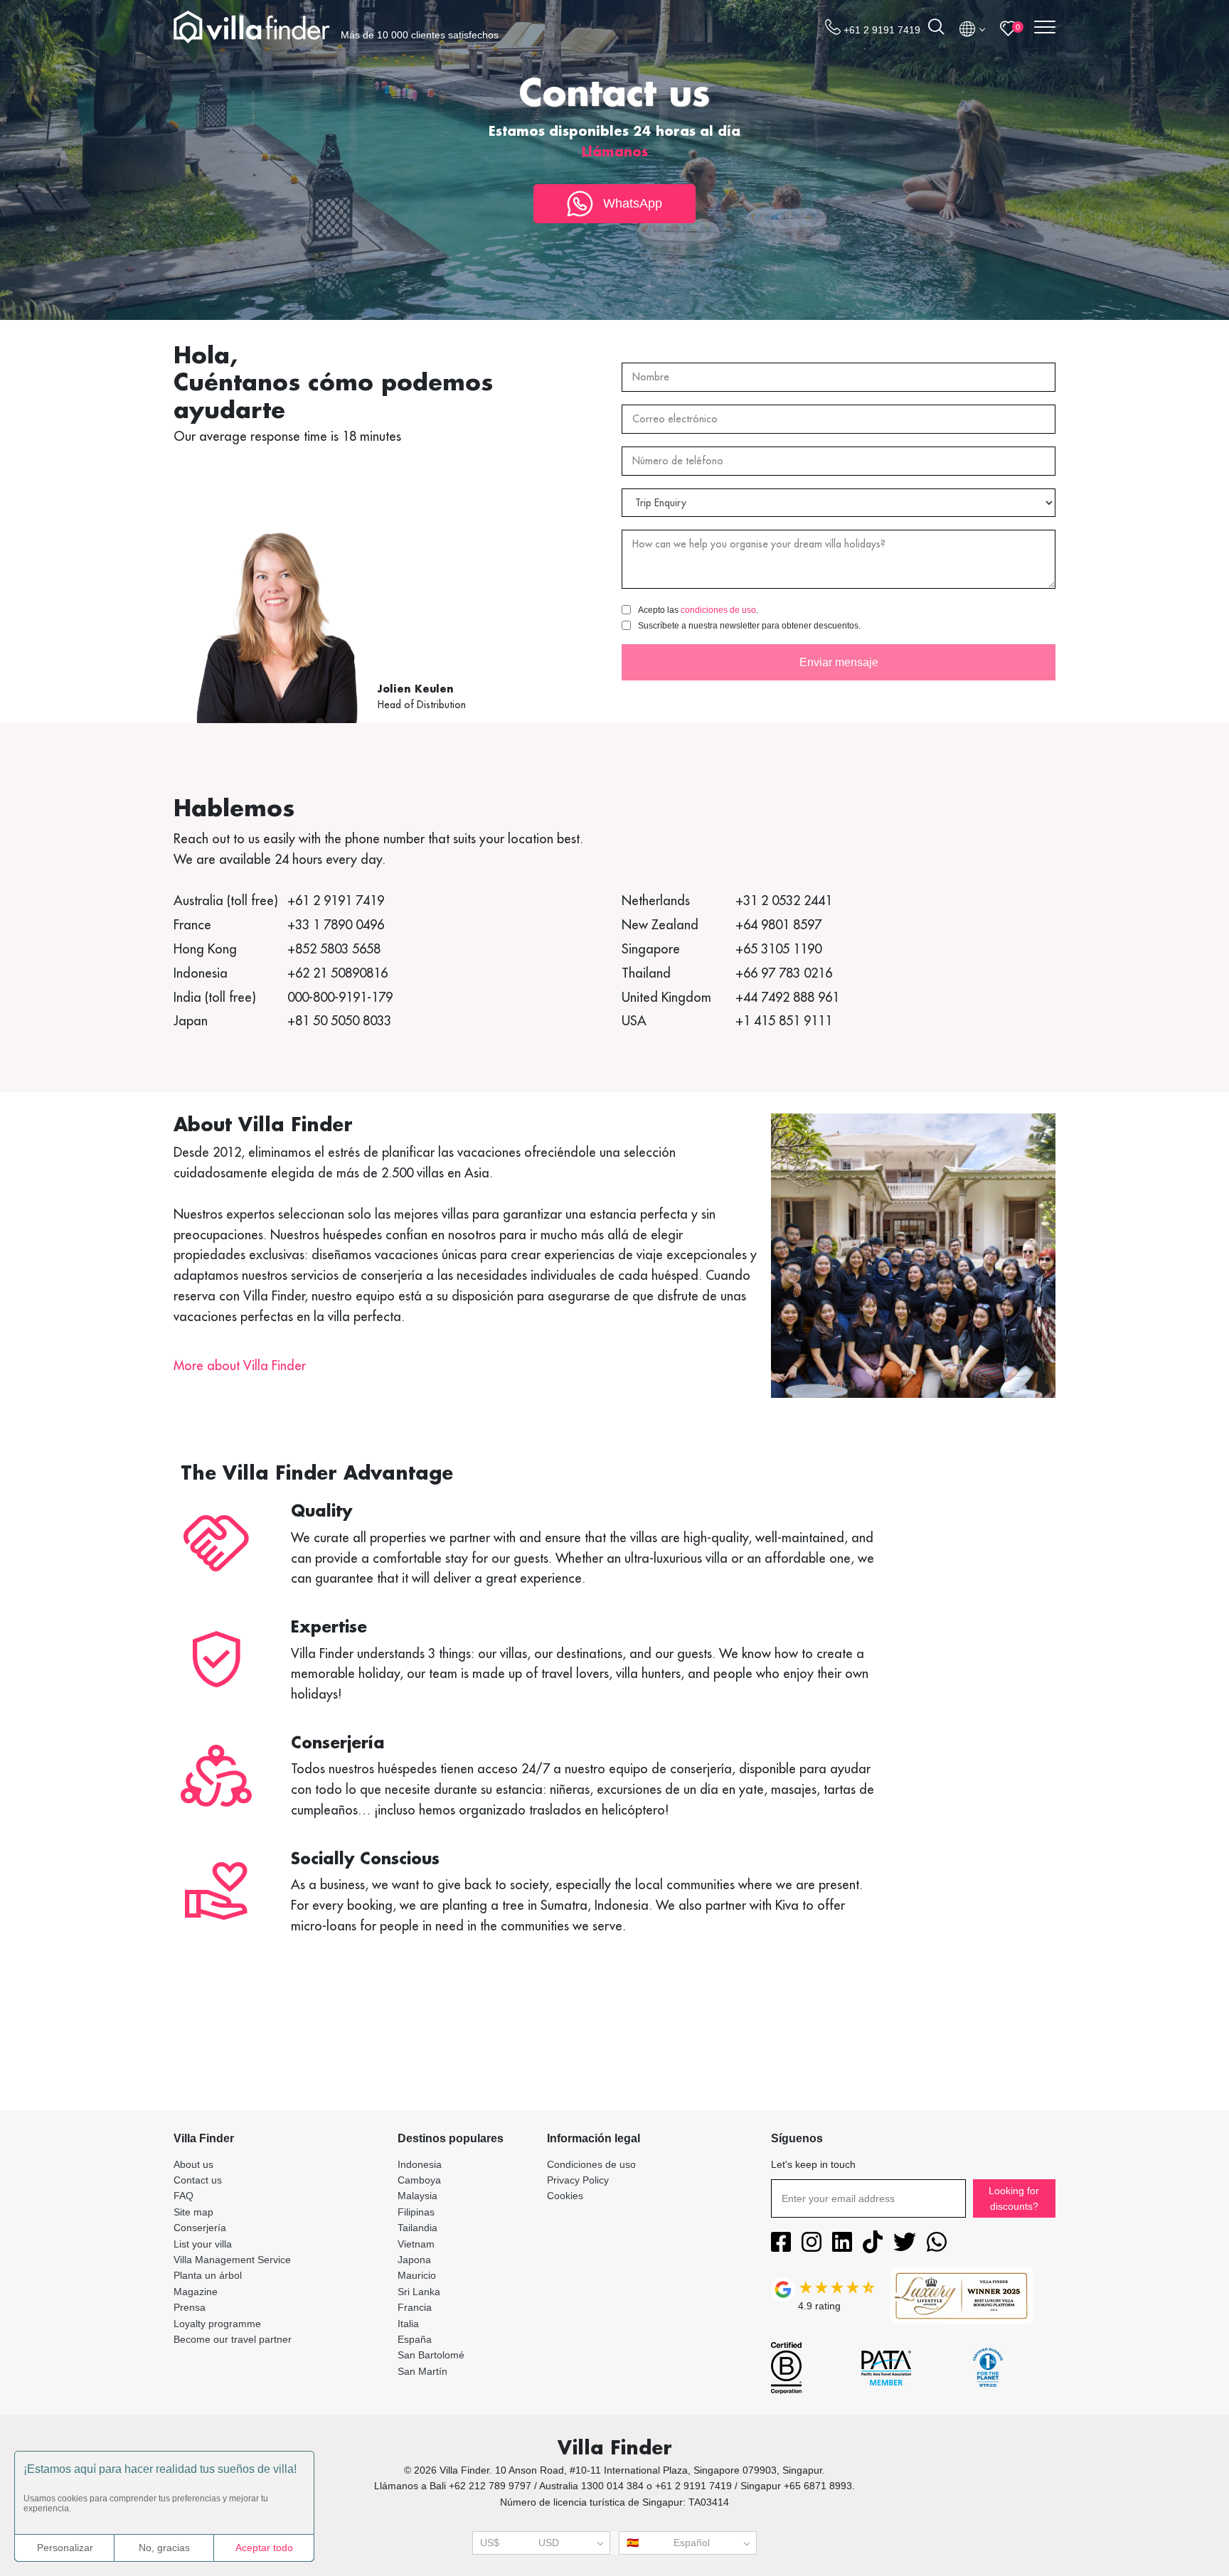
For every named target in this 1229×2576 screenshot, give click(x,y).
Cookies (565, 2196)
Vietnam (416, 2244)
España (415, 2339)
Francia (415, 2307)
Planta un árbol (208, 2275)
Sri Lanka (419, 2292)
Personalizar (65, 2548)
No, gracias (164, 2548)
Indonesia (420, 2164)
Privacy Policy (578, 2180)
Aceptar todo (264, 2548)
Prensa (190, 2307)
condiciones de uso (718, 610)
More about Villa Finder (240, 1366)
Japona (414, 2260)
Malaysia (417, 2196)
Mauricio (417, 2275)
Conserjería (200, 2228)
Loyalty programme (217, 2324)
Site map (193, 2212)
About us (193, 2164)
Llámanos (615, 151)
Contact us (198, 2180)
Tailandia (417, 2228)
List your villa (203, 2244)
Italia (408, 2324)
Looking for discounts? (1014, 2198)
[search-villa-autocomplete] (936, 29)
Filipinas (416, 2212)
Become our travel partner (233, 2339)
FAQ (183, 2196)
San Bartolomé (431, 2355)
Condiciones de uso (591, 2164)
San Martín (422, 2371)
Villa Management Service (232, 2260)
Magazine (196, 2292)
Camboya (419, 2180)
